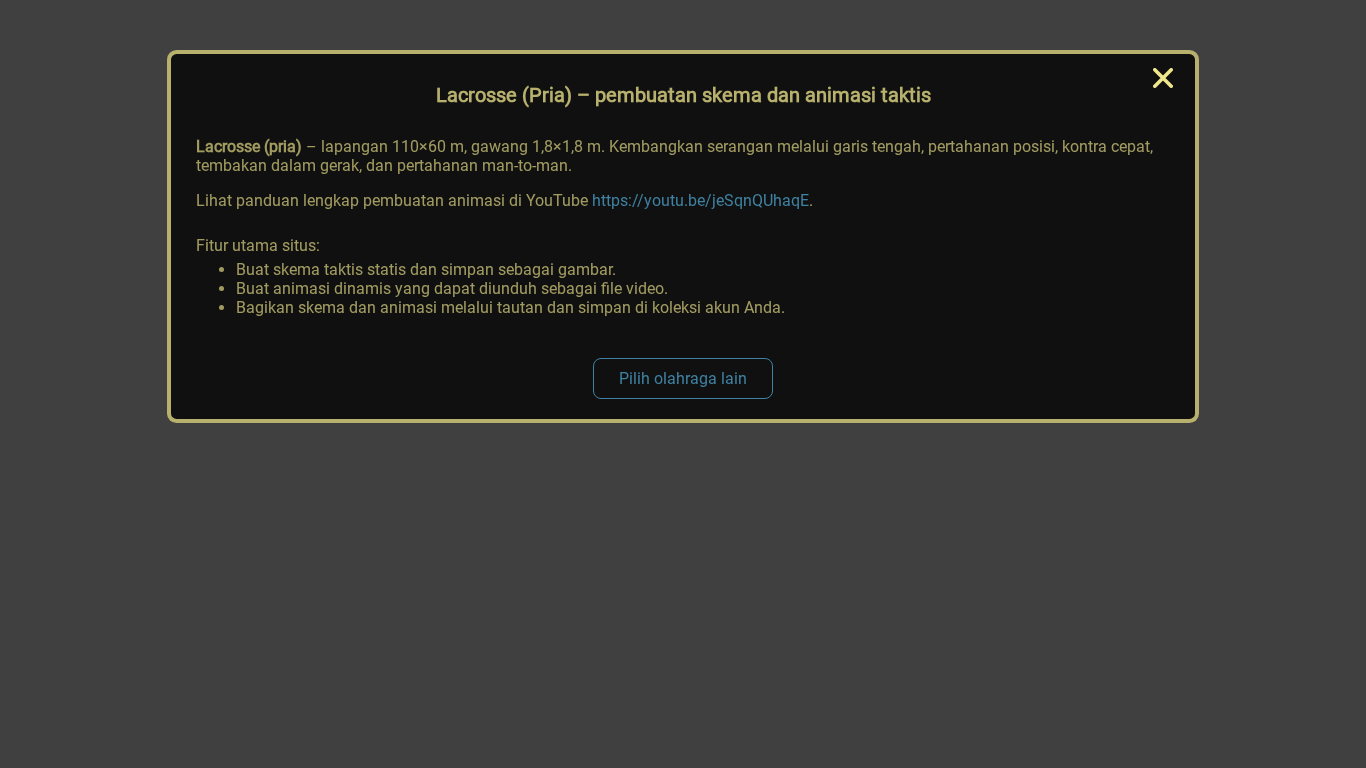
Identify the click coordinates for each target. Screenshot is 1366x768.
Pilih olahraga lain (683, 378)
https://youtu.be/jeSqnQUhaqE (700, 200)
